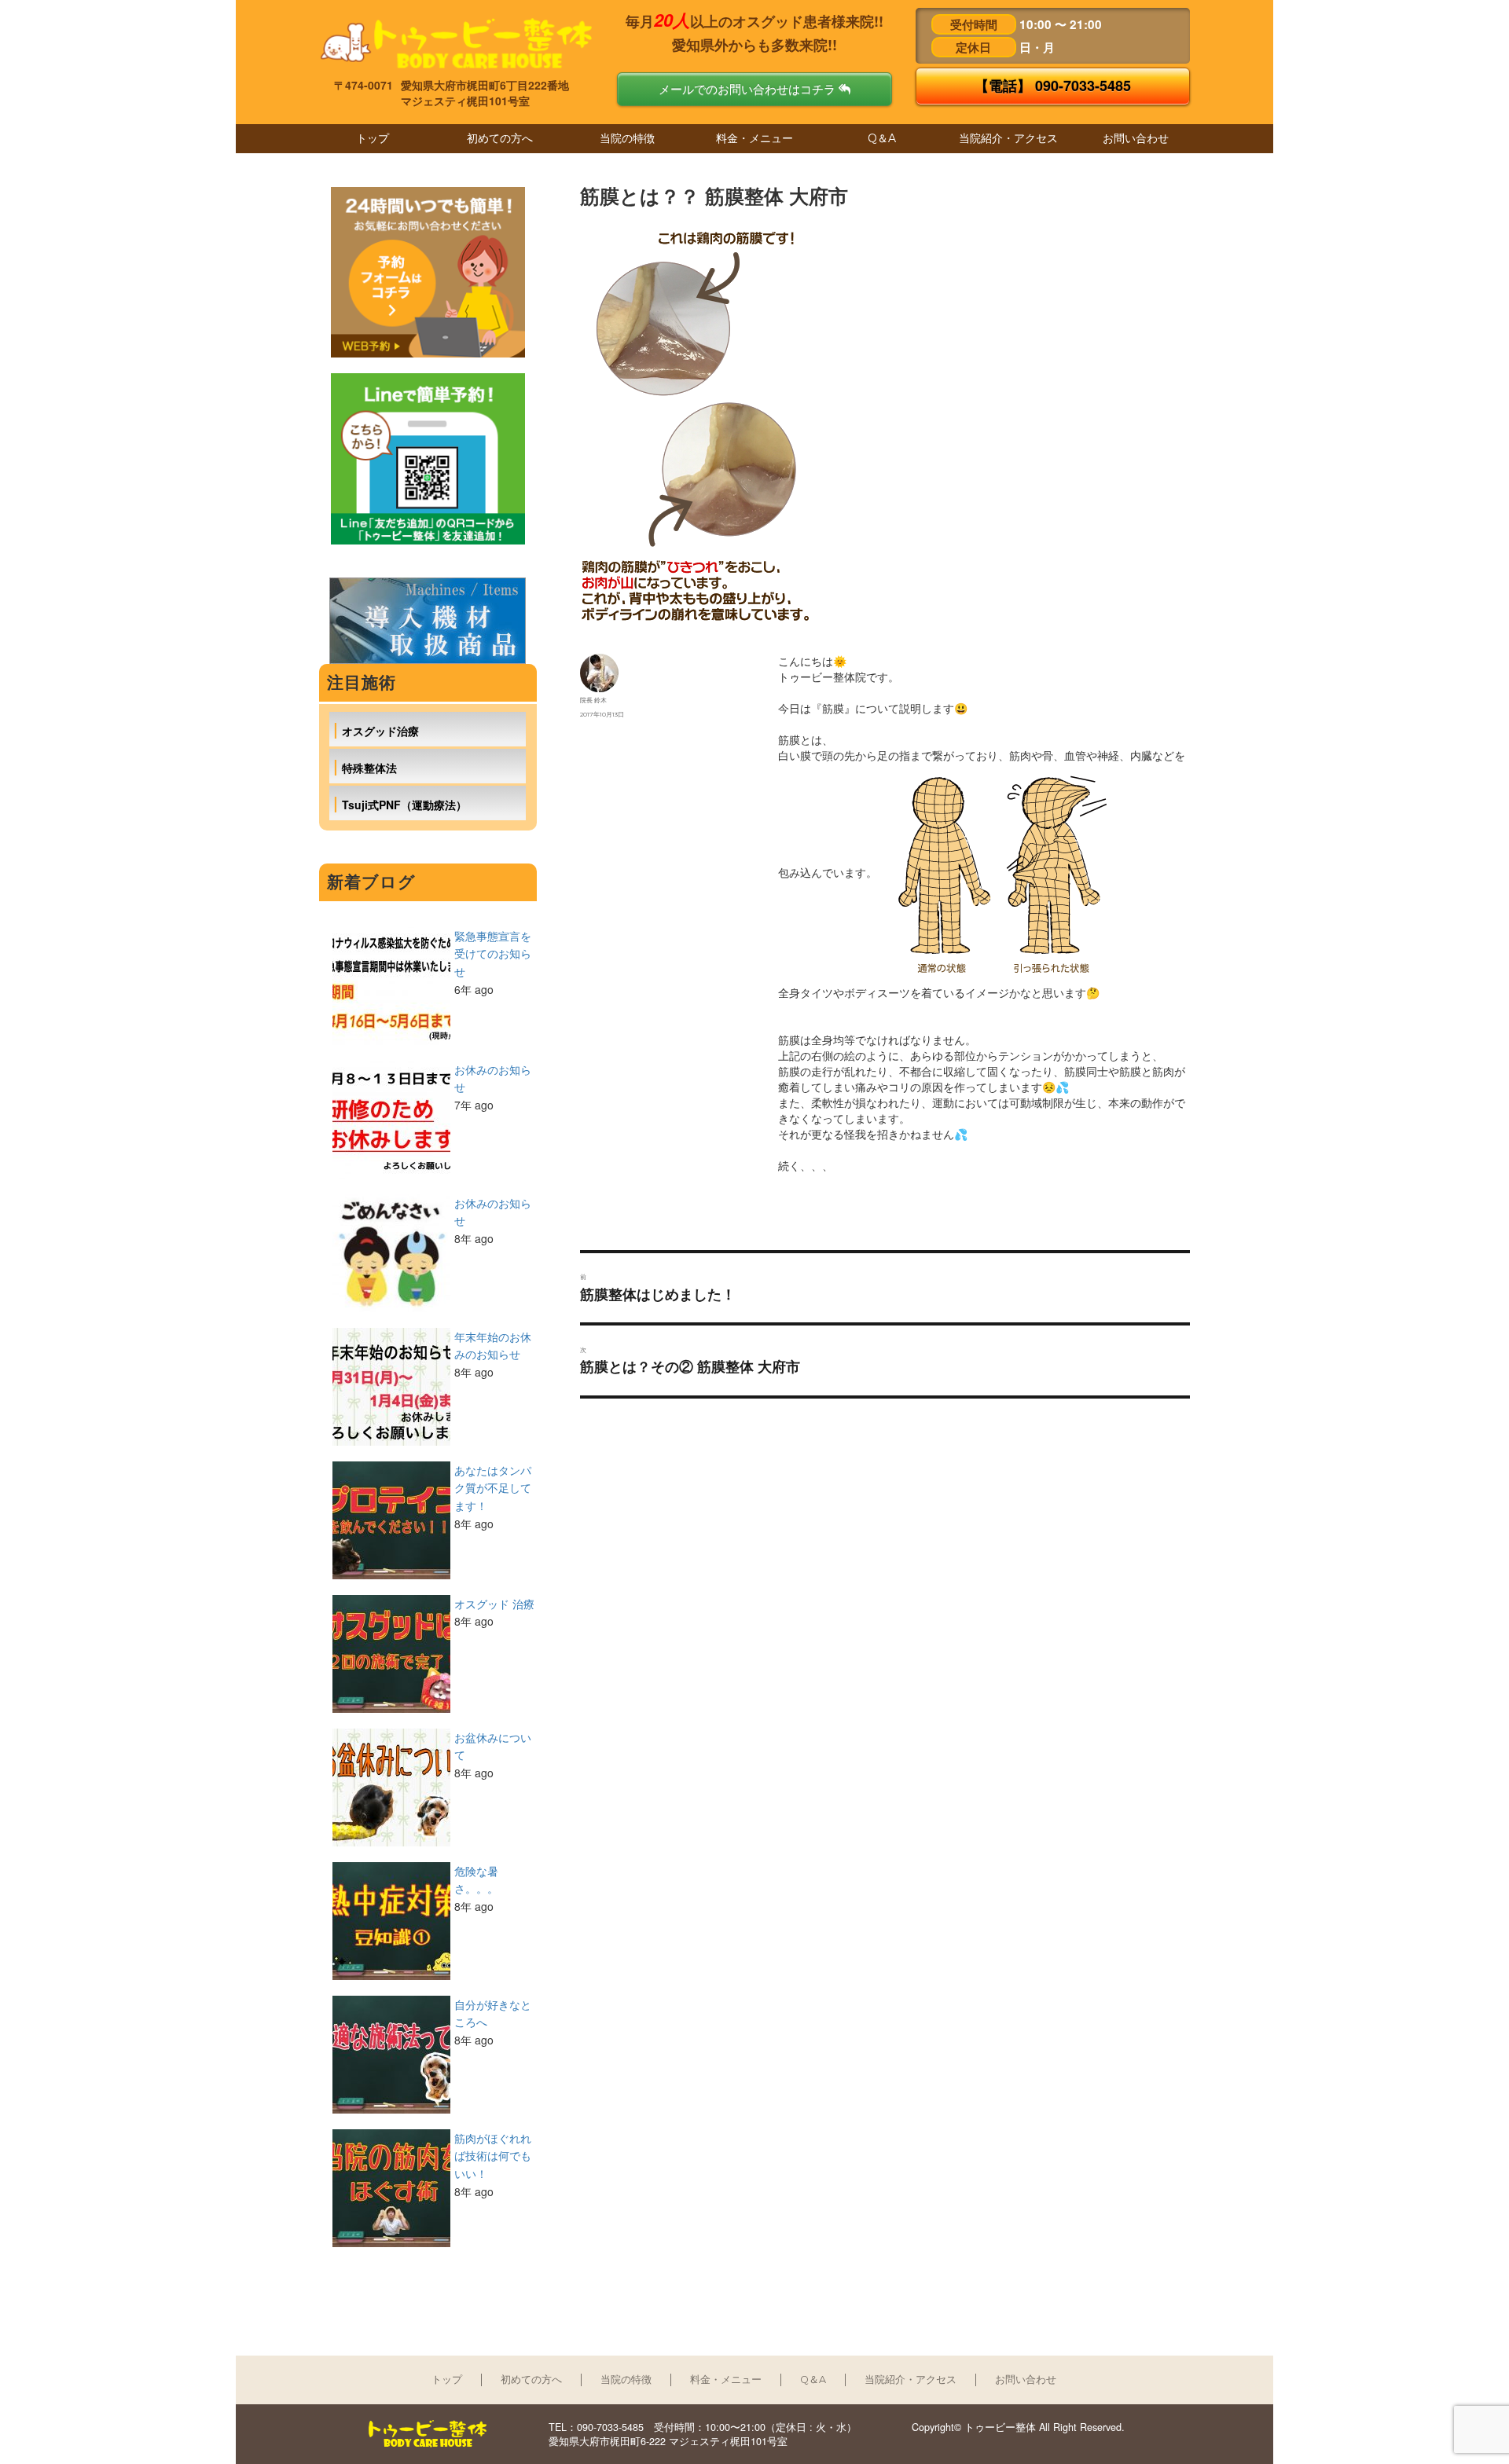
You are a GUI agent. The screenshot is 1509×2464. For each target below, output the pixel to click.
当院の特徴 (627, 138)
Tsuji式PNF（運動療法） (404, 805)
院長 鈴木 (593, 700)
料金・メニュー (754, 138)
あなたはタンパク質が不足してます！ (493, 1488)
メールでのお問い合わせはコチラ (749, 89)
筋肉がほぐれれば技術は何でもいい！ (493, 2156)
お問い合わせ (1136, 138)
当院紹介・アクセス (1008, 138)
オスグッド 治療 (494, 1604)
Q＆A (882, 138)
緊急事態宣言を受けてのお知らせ (493, 953)
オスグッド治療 (380, 731)
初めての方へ (500, 138)
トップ (373, 138)
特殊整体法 (369, 768)
